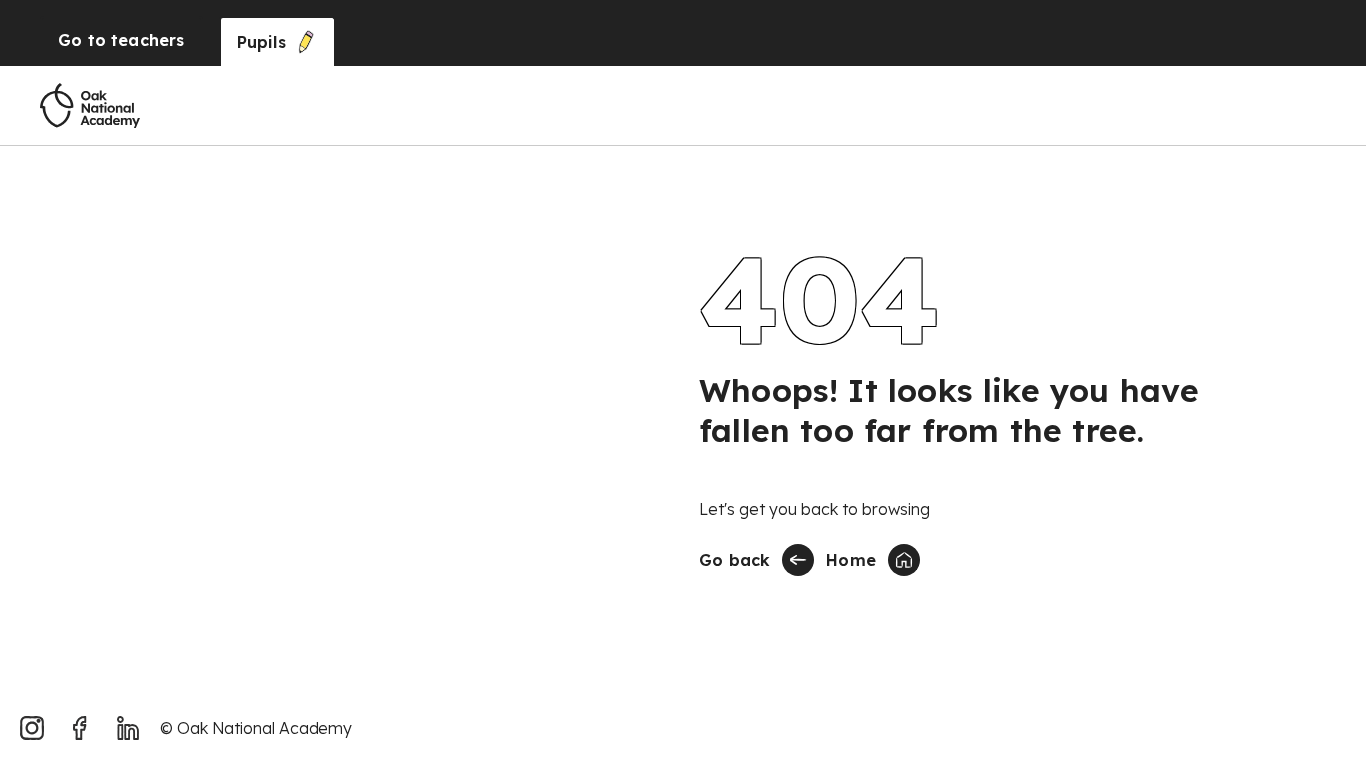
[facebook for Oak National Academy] (80, 728)
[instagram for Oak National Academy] (32, 728)
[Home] (90, 106)
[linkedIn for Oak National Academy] (128, 728)
